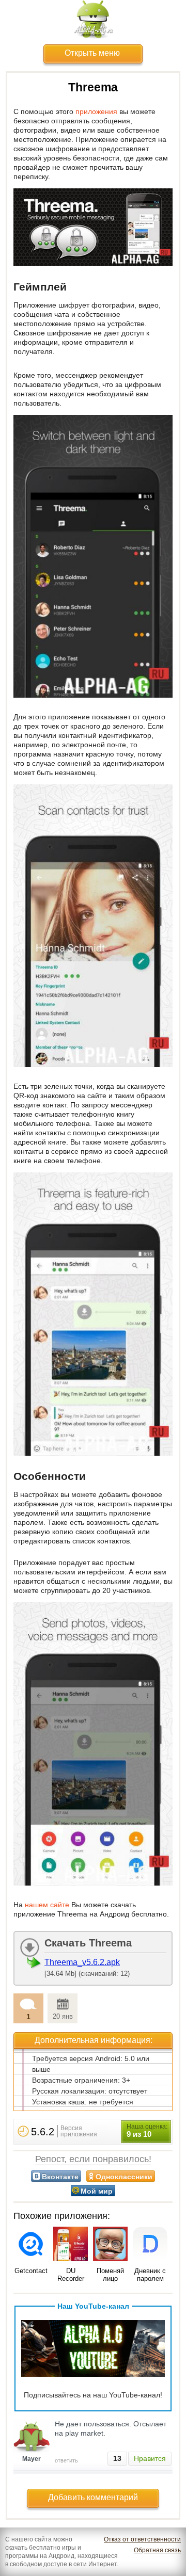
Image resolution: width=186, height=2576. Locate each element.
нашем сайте (47, 1905)
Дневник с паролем (150, 2275)
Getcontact (31, 2271)
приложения (96, 111)
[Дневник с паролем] (150, 2245)
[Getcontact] (31, 2245)
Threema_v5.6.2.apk (82, 1962)
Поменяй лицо (110, 2275)
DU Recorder (71, 2275)
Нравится (150, 2458)
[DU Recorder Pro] (71, 2245)
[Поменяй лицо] (110, 2245)
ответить (66, 2460)
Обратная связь (157, 2550)
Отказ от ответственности (142, 2539)
